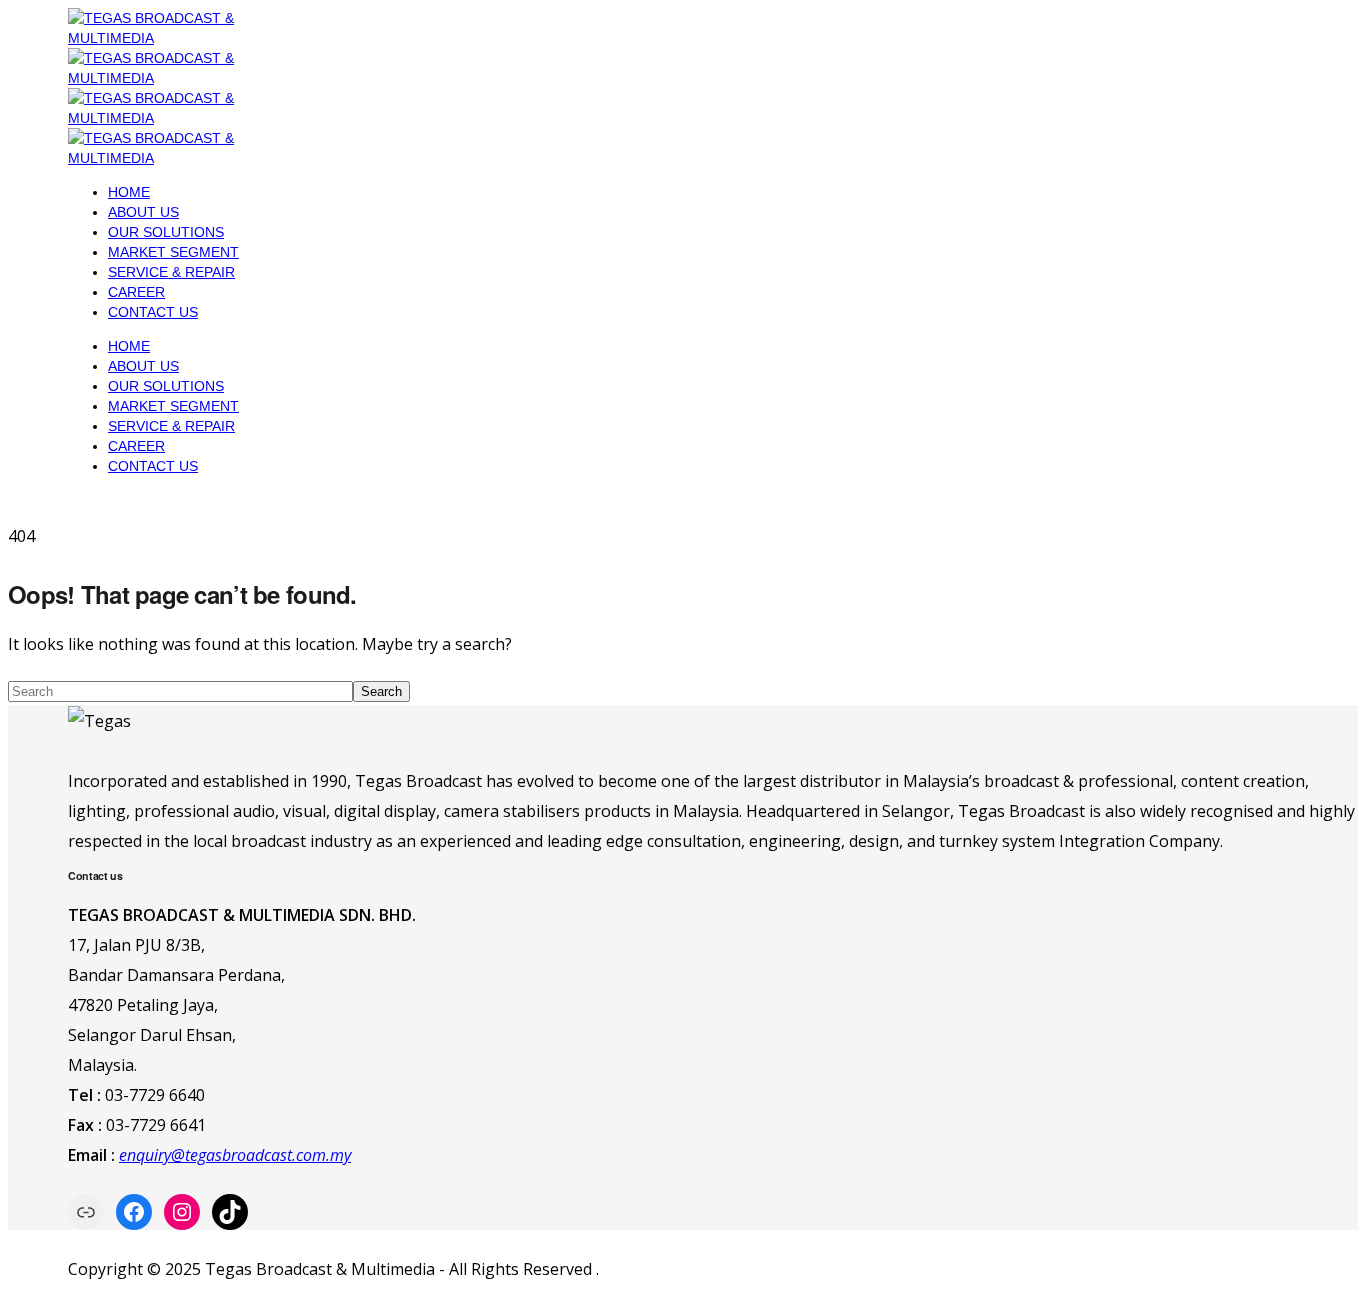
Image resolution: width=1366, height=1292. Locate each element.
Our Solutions (166, 232)
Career (136, 292)
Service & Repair (171, 272)
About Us (143, 212)
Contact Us (153, 312)
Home (129, 192)
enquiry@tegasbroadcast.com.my (235, 1155)
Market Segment (173, 252)
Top (1318, 1244)
